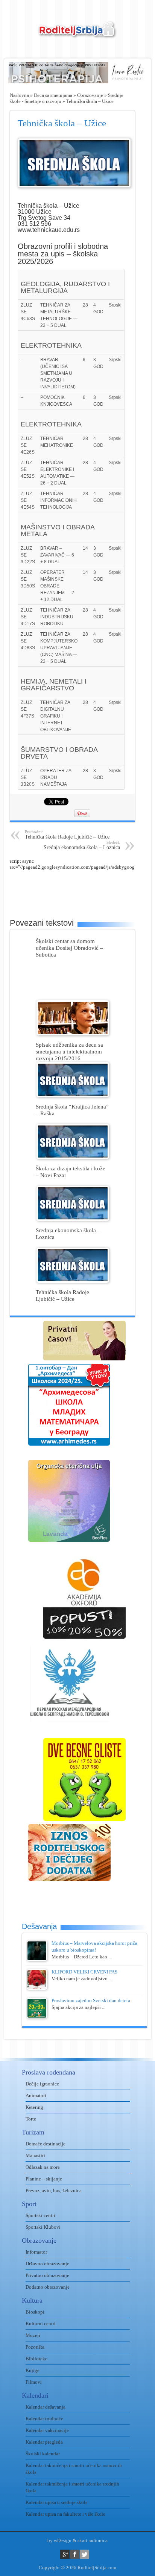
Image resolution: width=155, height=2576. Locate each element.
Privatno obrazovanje (47, 2275)
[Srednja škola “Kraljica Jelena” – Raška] (73, 1096)
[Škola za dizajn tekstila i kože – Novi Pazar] (73, 1157)
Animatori (36, 2095)
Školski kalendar (43, 2454)
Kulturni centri (41, 2324)
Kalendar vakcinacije (47, 2430)
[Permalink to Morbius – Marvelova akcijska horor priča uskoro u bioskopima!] (37, 1959)
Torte (31, 2119)
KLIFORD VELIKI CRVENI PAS (84, 1972)
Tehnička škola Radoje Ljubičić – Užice (67, 835)
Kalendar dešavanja (46, 2407)
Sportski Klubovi (43, 2227)
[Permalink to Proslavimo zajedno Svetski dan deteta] (37, 2017)
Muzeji (33, 2335)
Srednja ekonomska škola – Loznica (82, 845)
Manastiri (35, 2155)
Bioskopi (35, 2312)
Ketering (34, 2107)
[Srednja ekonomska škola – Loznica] (73, 1219)
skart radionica (93, 2540)
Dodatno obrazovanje (48, 2287)
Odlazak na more (43, 2167)
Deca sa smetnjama (53, 95)
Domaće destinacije (46, 2144)
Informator (36, 2252)
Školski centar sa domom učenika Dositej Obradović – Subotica (69, 948)
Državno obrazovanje (47, 2264)
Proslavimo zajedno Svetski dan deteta (91, 2000)
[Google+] (65, 2554)
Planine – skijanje (44, 2179)
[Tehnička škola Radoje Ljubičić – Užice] (73, 1281)
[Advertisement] (82, 889)
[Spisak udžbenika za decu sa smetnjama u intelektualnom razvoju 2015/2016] (73, 1034)
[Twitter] (84, 2554)
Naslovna (19, 95)
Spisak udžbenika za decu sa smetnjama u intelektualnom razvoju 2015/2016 (69, 1051)
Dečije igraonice (42, 2084)
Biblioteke (36, 2359)
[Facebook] (75, 2554)
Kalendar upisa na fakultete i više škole (65, 2514)
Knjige (33, 2370)
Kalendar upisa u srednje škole (57, 2502)
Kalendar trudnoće (44, 2419)
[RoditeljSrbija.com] (77, 34)
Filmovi (34, 2382)
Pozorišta (35, 2347)
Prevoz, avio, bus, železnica (54, 2190)
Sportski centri (40, 2215)
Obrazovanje (90, 95)
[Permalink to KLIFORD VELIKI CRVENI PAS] (37, 1988)
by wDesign (59, 2540)
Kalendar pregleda (44, 2442)
